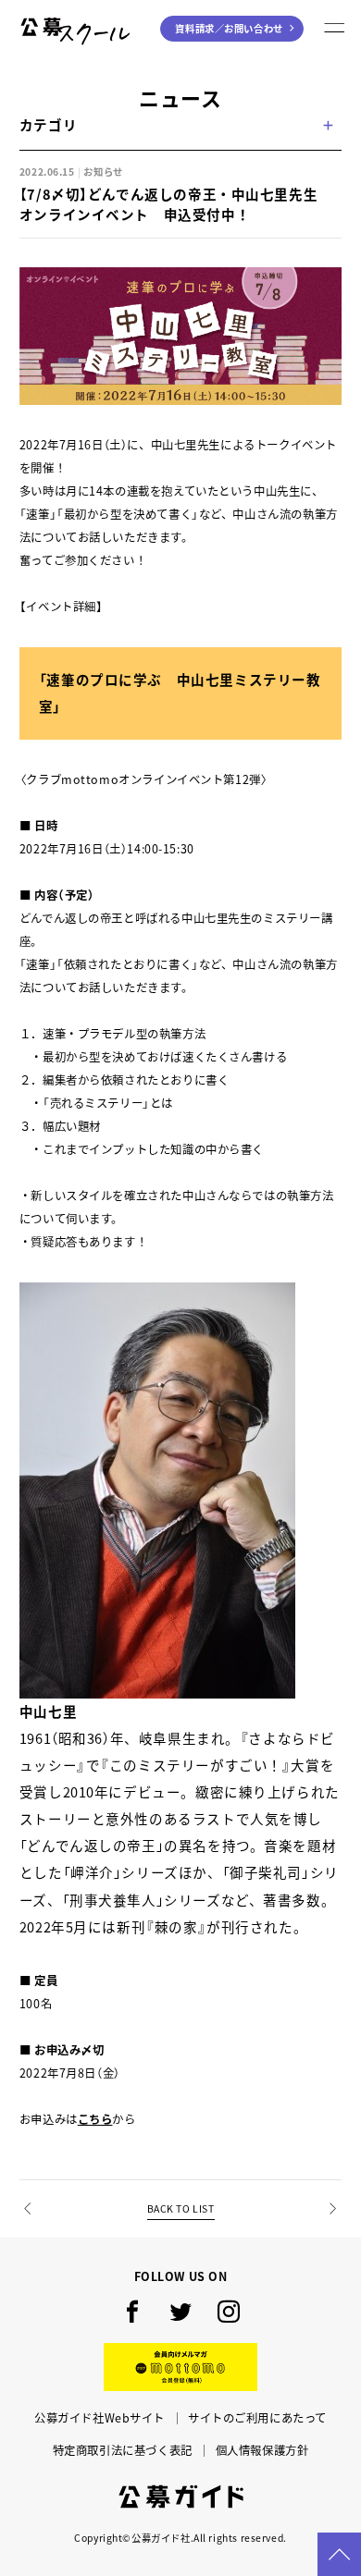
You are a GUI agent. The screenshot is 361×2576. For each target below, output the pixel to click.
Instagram (229, 2312)
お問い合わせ (229, 28)
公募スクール (44, 57)
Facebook (132, 2312)
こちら (95, 2119)
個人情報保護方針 (262, 2450)
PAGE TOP (339, 2554)
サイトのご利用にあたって (257, 2418)
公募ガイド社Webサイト (100, 2418)
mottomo (180, 2367)
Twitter (180, 2312)
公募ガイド (181, 2496)
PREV (29, 2236)
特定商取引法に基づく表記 (123, 2450)
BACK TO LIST (181, 2208)
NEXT (332, 2236)
